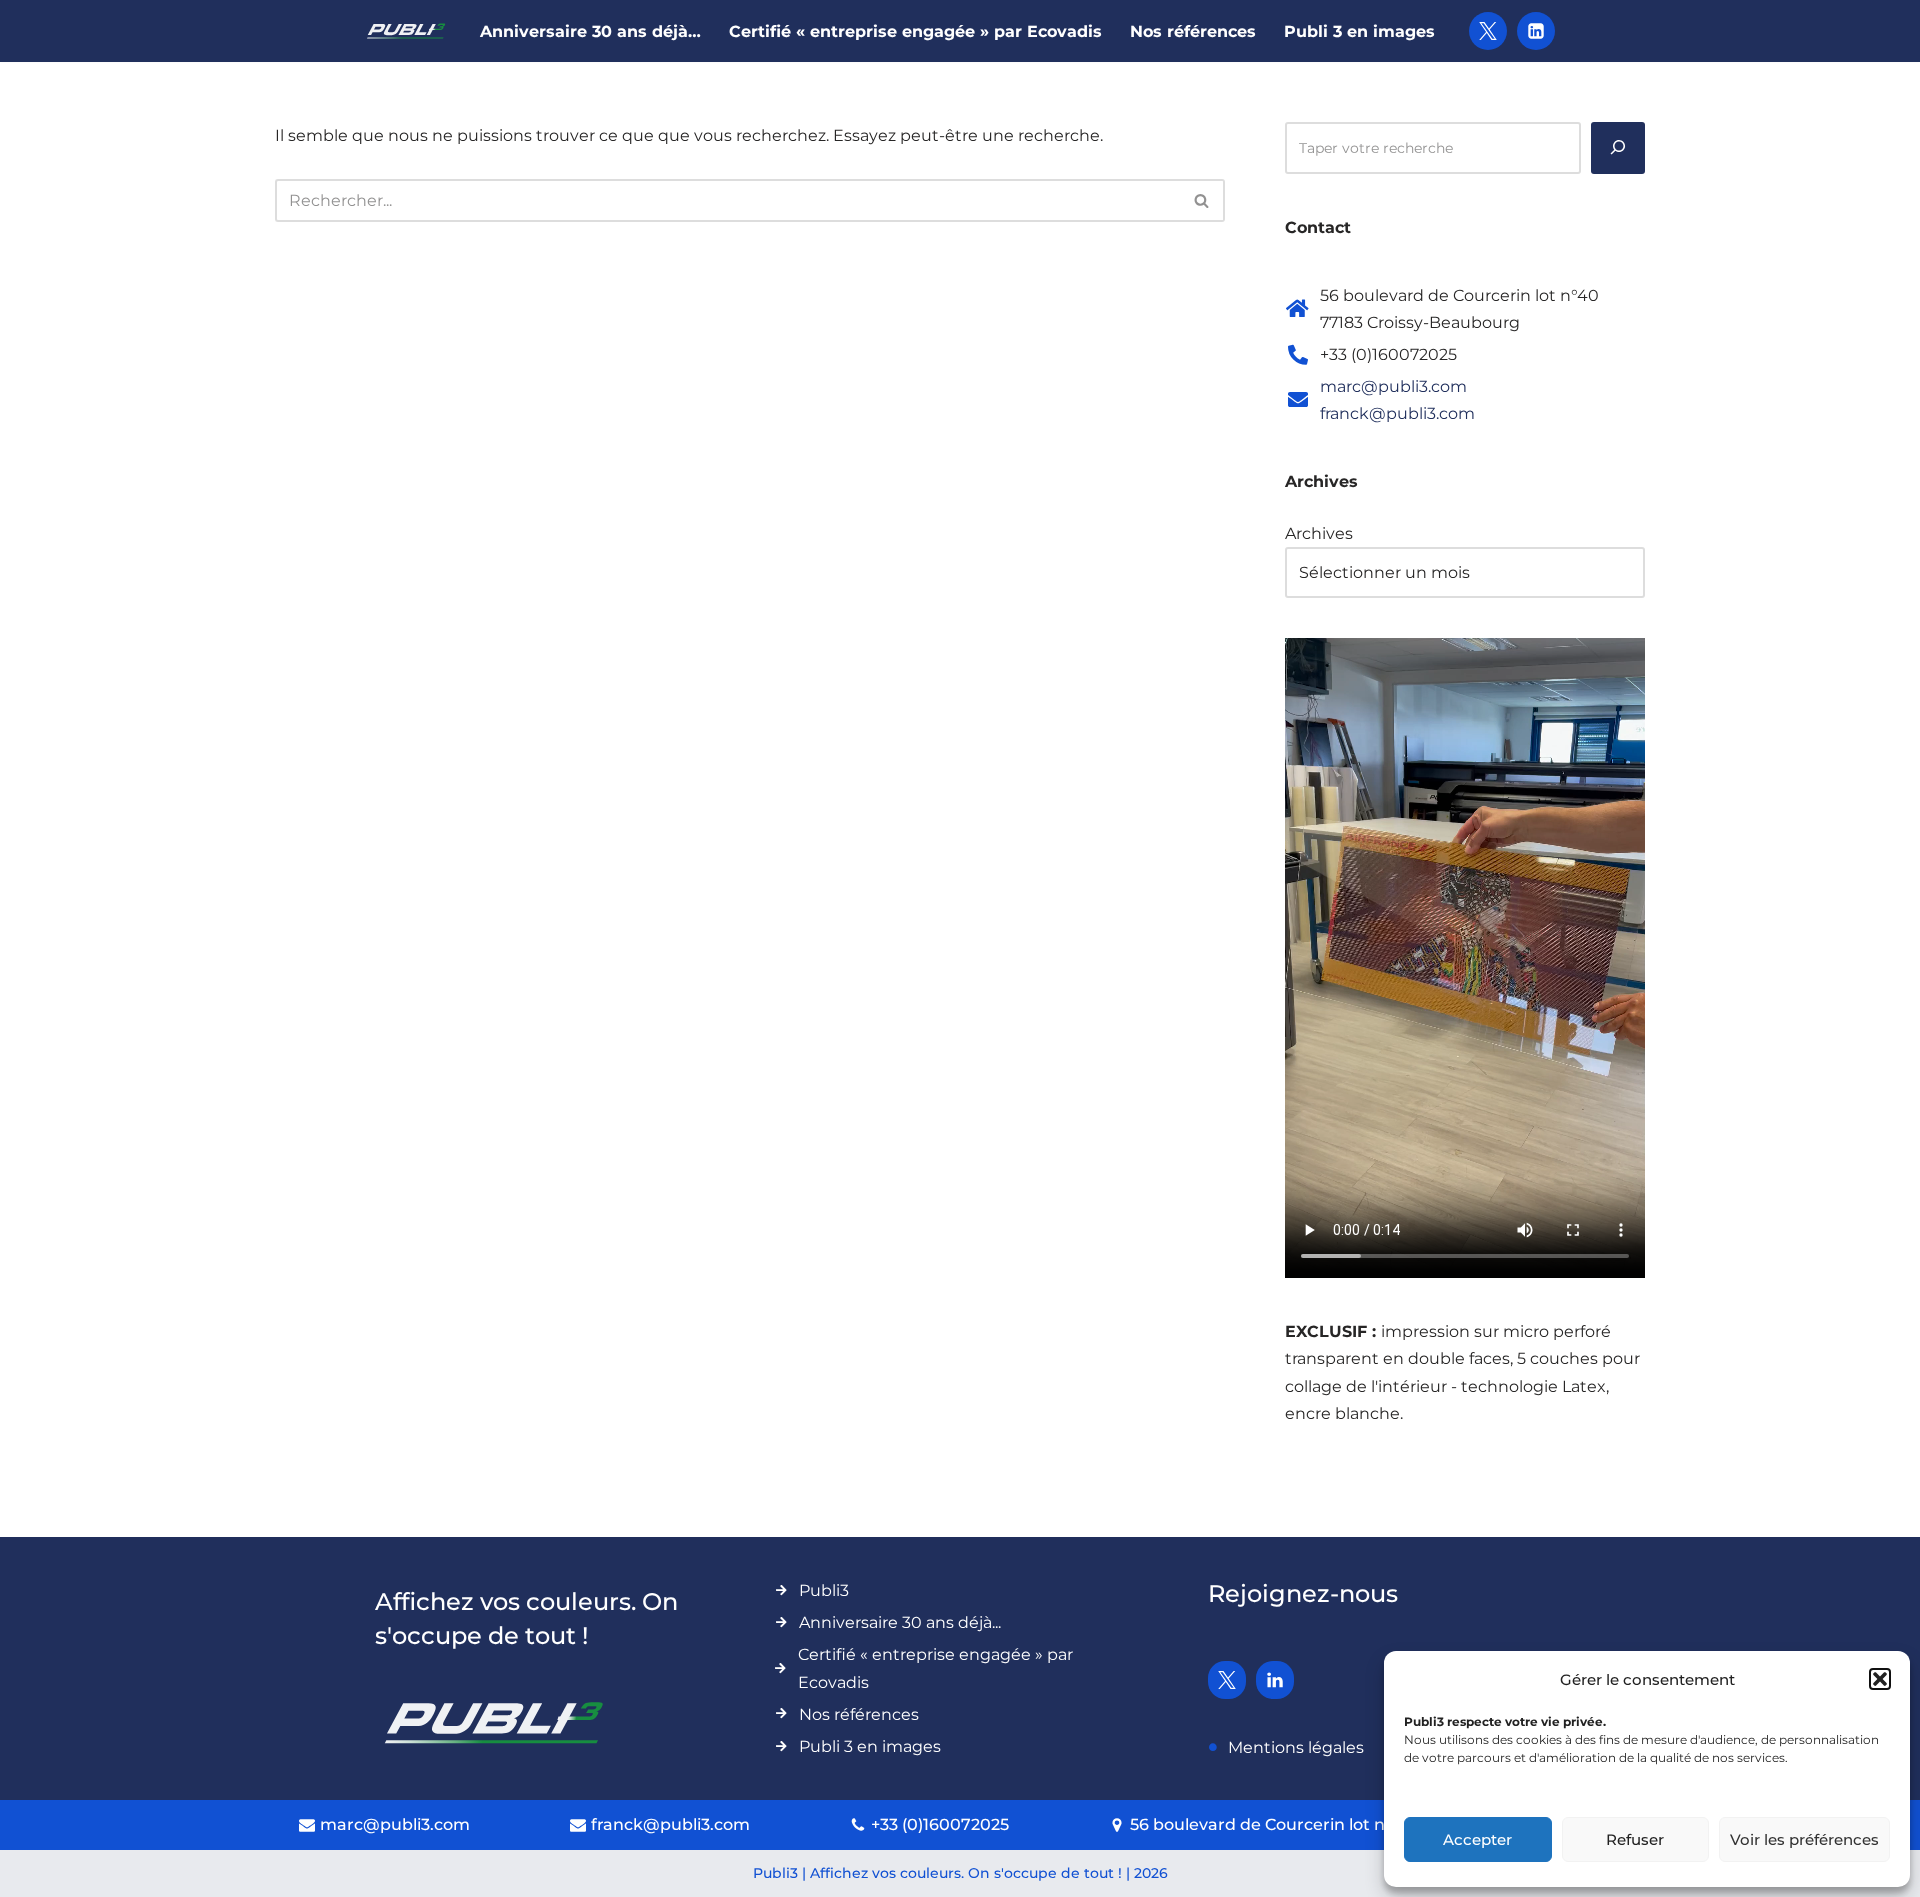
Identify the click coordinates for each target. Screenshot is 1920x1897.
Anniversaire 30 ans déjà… (590, 31)
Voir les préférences (1804, 1839)
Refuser (1635, 1839)
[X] (1488, 31)
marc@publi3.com (1393, 386)
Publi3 (824, 1590)
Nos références (1193, 31)
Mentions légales (1296, 1747)
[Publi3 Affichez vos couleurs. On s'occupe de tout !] (406, 31)
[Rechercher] (1202, 200)
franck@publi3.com (1397, 413)
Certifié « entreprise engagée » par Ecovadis (915, 31)
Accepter (1477, 1839)
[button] (1880, 1679)
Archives (1319, 533)
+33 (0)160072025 (940, 1824)
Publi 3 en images (1359, 31)
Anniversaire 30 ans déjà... (900, 1622)
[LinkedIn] (1536, 31)
